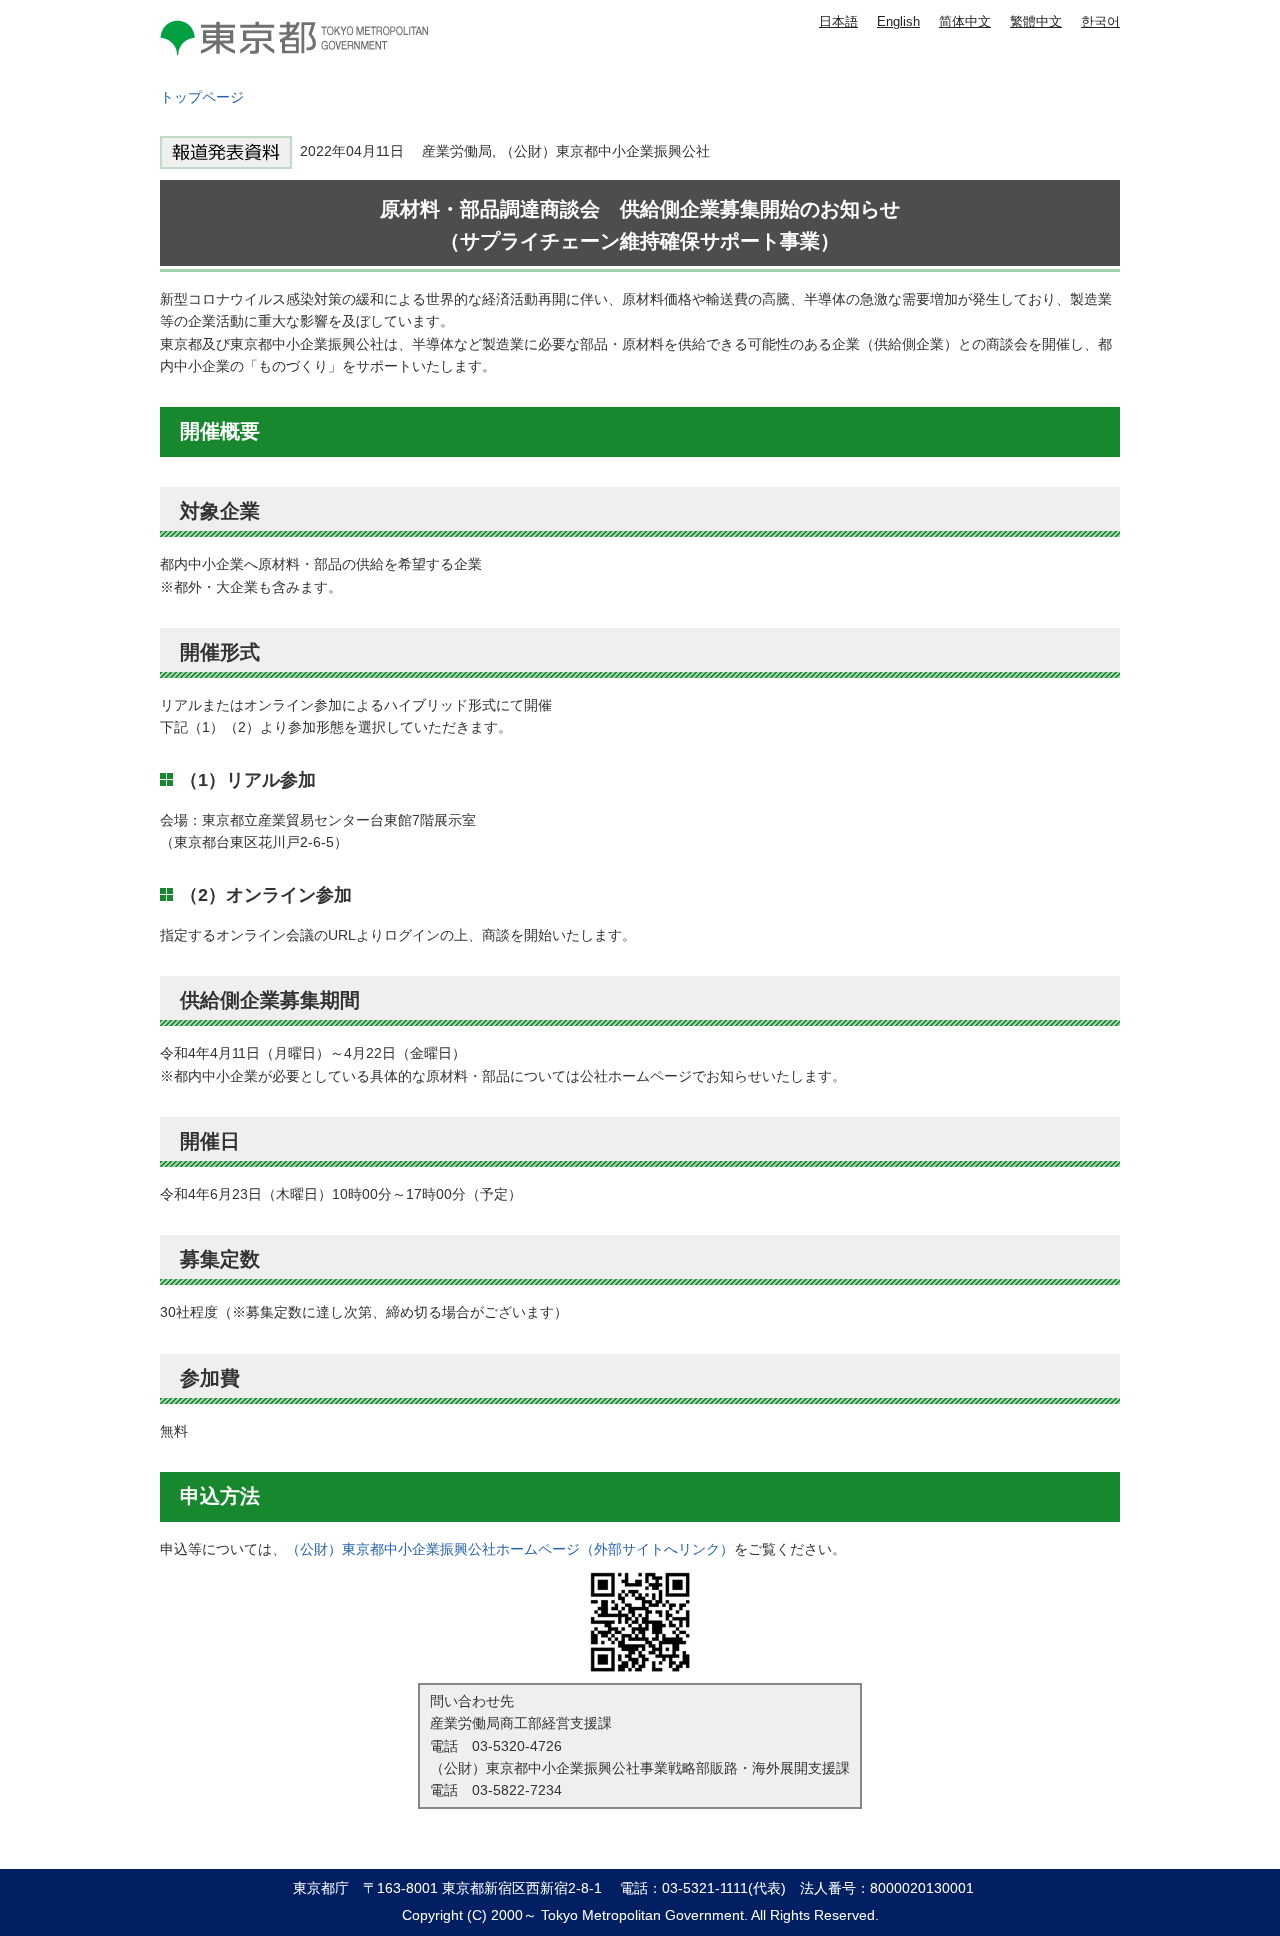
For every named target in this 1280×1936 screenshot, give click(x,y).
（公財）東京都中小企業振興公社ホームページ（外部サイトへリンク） (510, 1549)
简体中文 (965, 21)
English (898, 21)
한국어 (1100, 21)
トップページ (202, 97)
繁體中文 (1036, 21)
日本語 (838, 21)
